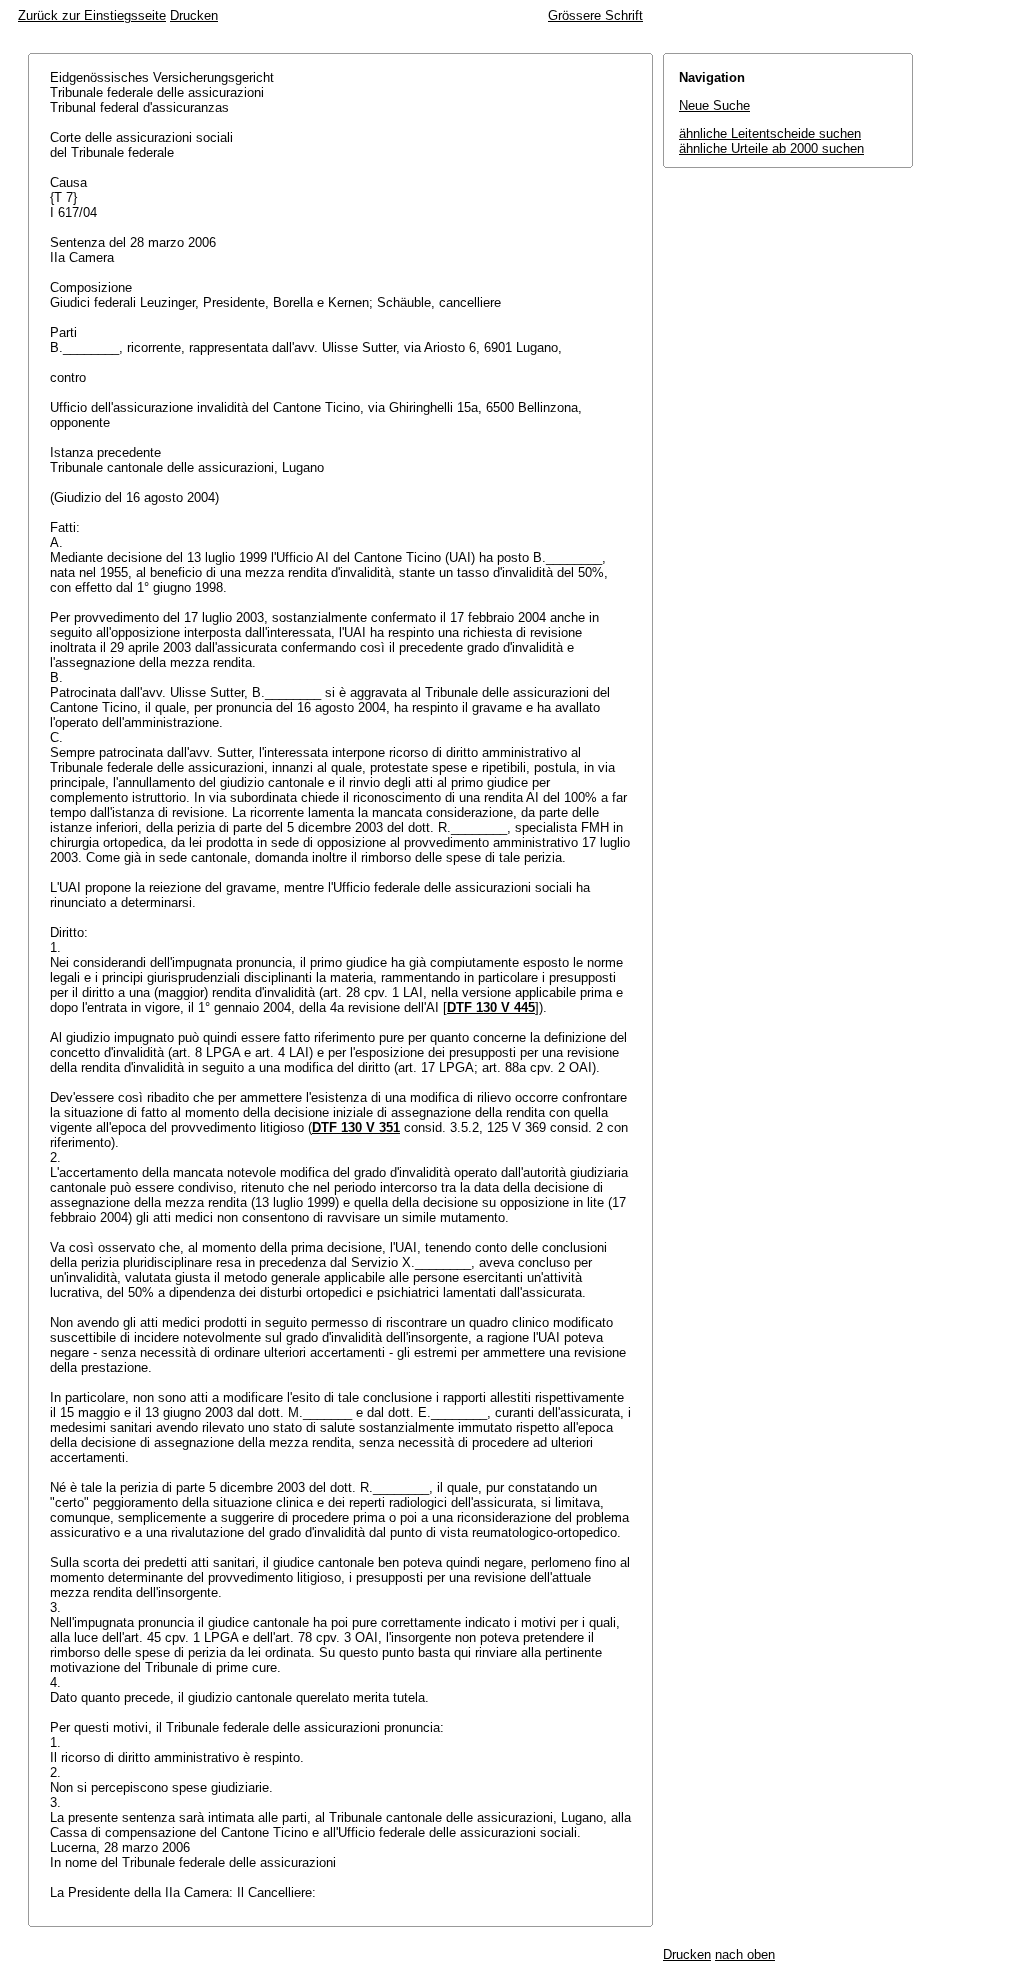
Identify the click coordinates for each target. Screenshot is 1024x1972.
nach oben (745, 1954)
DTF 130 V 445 (491, 1007)
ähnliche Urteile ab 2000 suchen (771, 148)
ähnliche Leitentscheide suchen (770, 133)
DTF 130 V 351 (356, 1127)
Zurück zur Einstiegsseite (92, 15)
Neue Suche (714, 105)
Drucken (194, 15)
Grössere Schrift (595, 15)
